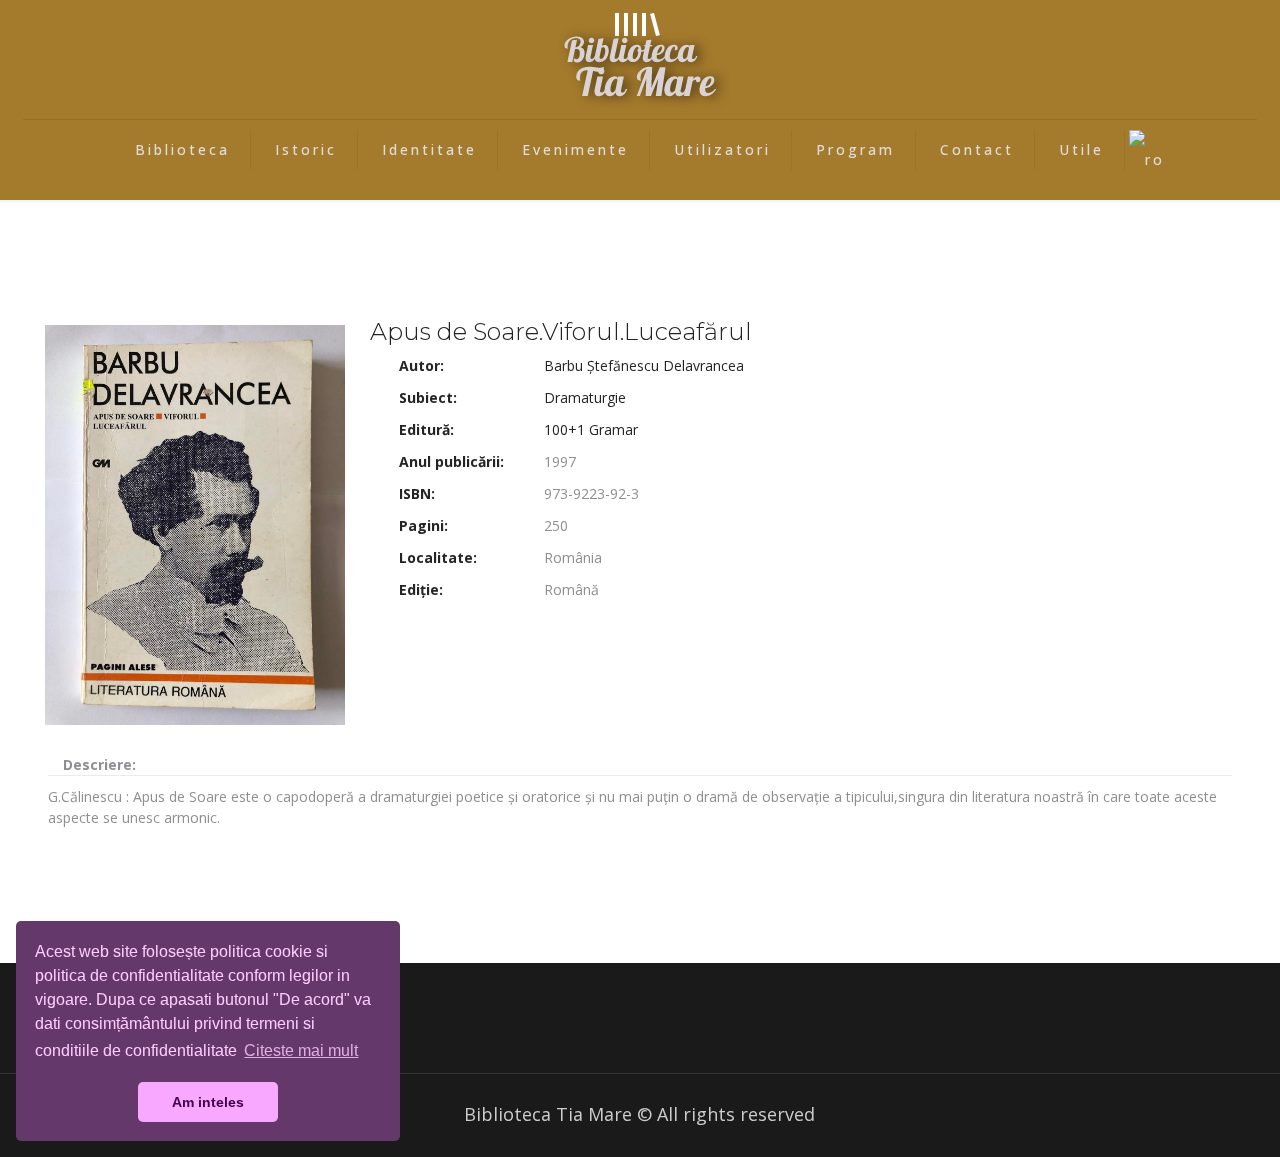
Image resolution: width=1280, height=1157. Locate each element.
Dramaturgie (585, 397)
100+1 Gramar (591, 429)
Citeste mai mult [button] (301, 1050)
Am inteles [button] (208, 1102)
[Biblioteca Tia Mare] (639, 59)
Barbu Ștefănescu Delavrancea (644, 365)
